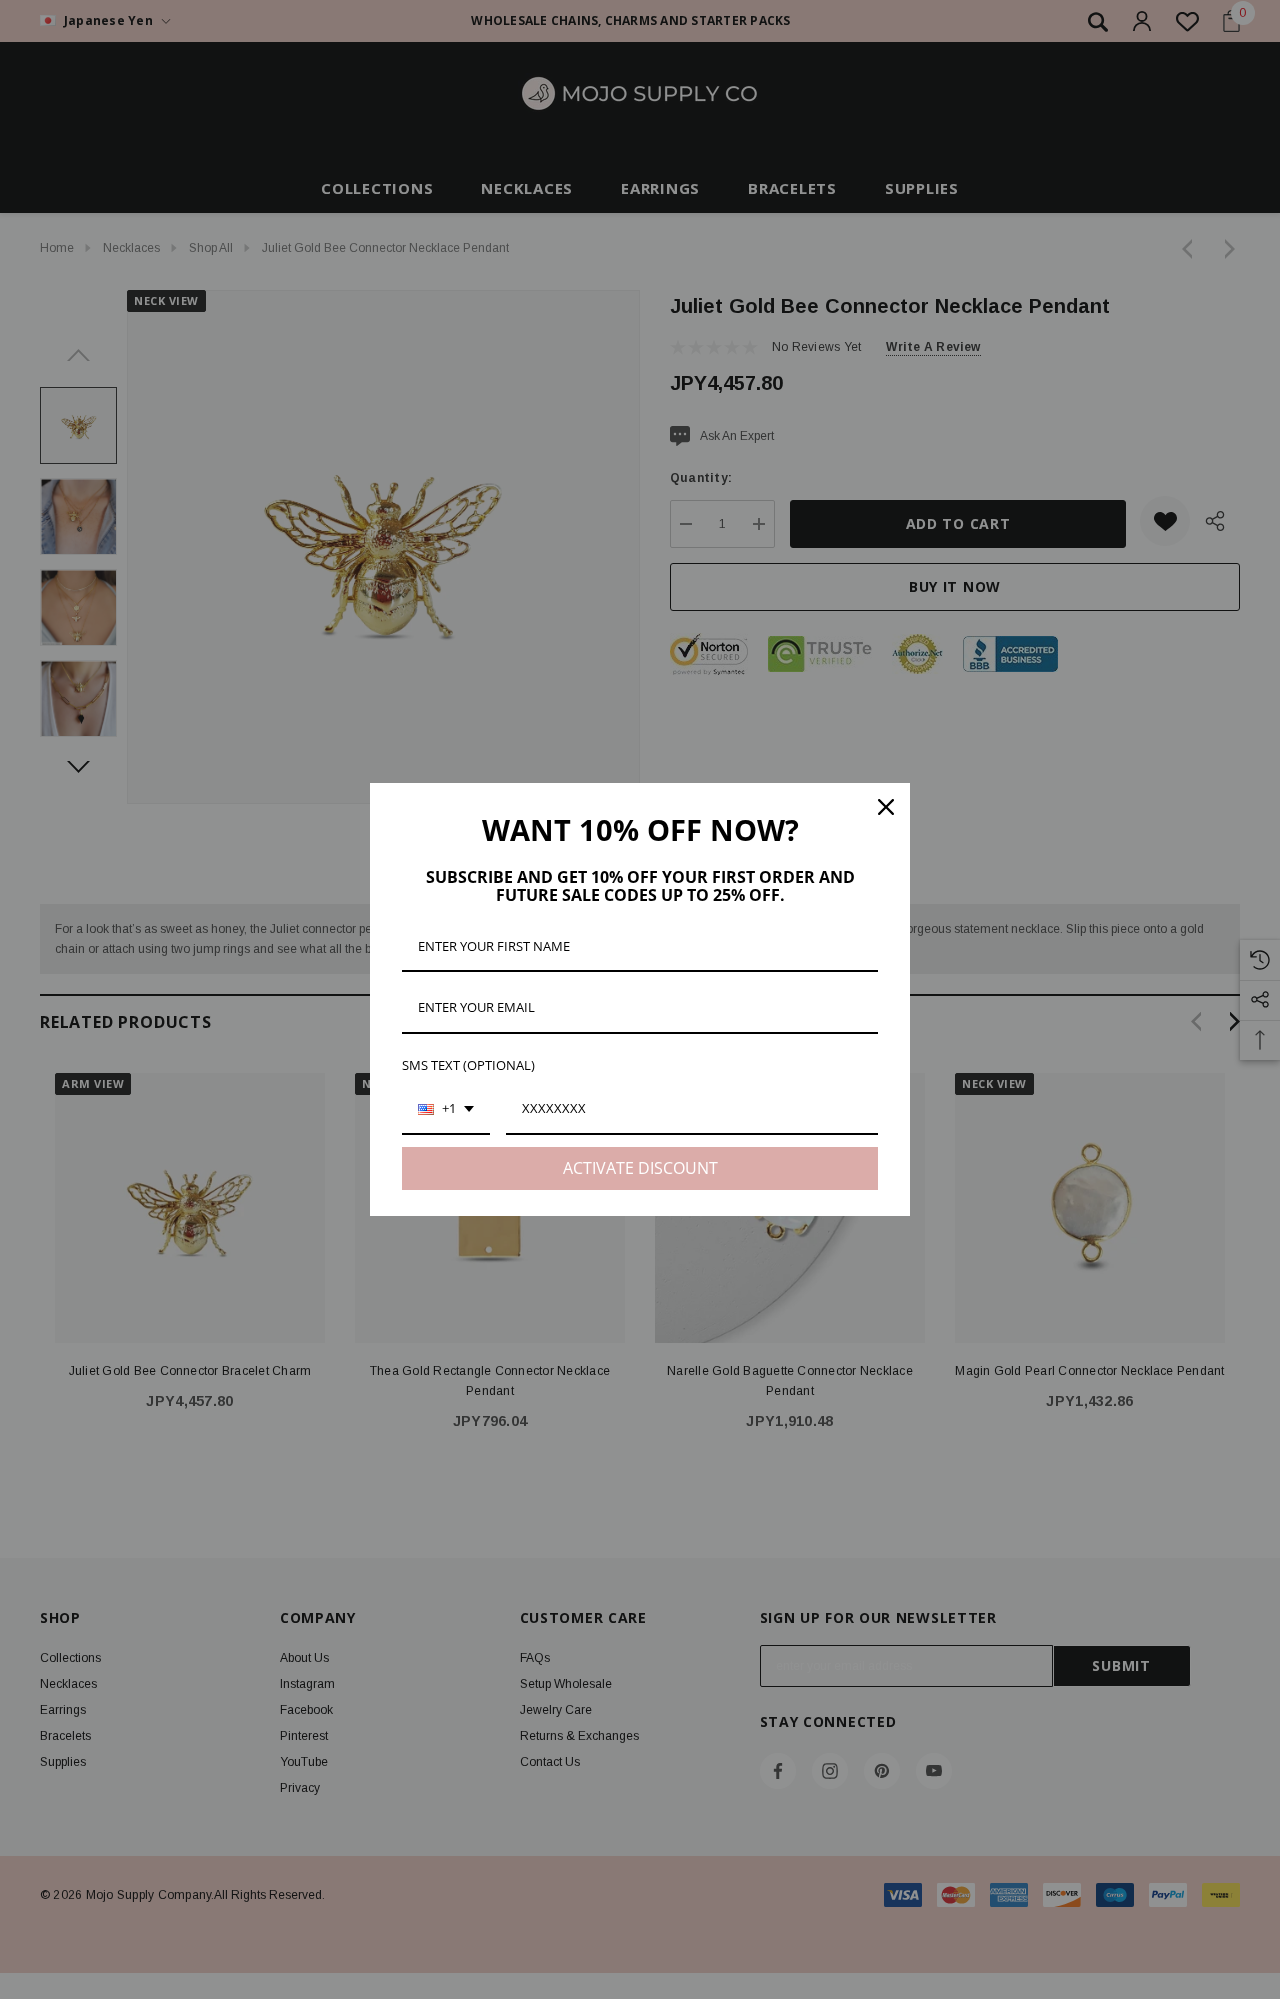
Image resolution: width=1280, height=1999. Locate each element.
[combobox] (446, 1110)
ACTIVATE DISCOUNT (640, 1168)
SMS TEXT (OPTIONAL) (468, 1065)
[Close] (886, 807)
